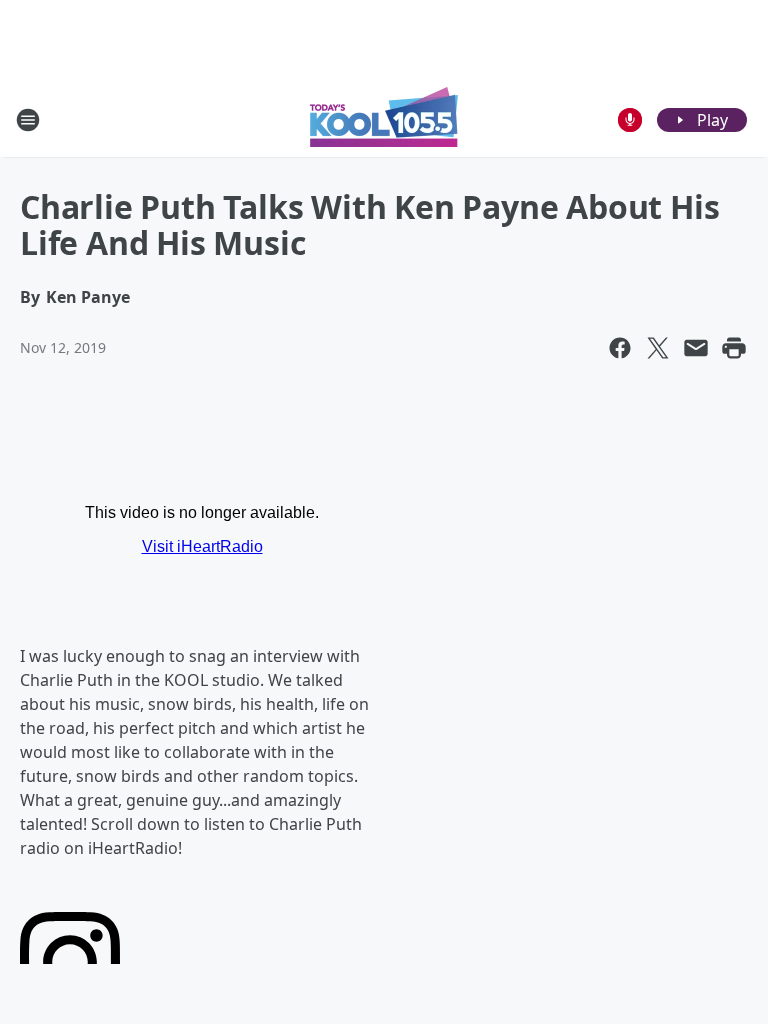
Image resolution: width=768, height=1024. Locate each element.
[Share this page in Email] (696, 348)
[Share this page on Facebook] (620, 348)
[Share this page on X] (658, 348)
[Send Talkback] (630, 120)
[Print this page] (734, 348)
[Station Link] (384, 119)
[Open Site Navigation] (28, 120)
